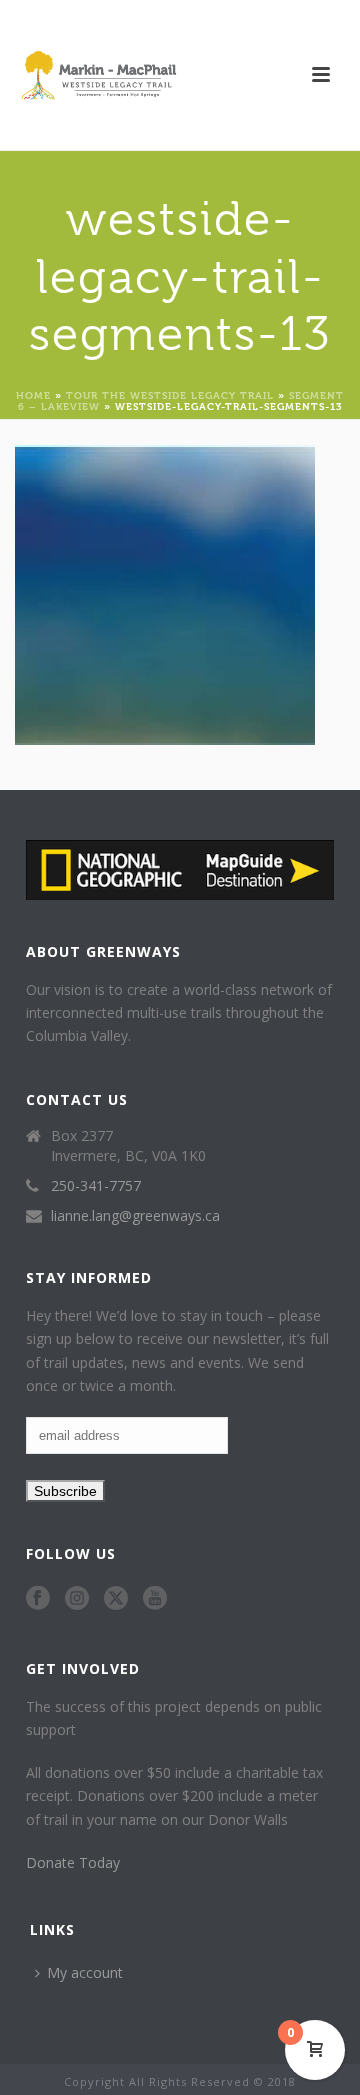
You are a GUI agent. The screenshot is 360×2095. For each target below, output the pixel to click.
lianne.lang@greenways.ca (135, 1216)
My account (85, 1972)
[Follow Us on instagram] (77, 1599)
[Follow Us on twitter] (116, 1599)
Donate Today (73, 1862)
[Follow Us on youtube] (155, 1599)
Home (33, 394)
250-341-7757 (96, 1186)
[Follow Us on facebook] (38, 1599)
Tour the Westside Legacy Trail (170, 394)
